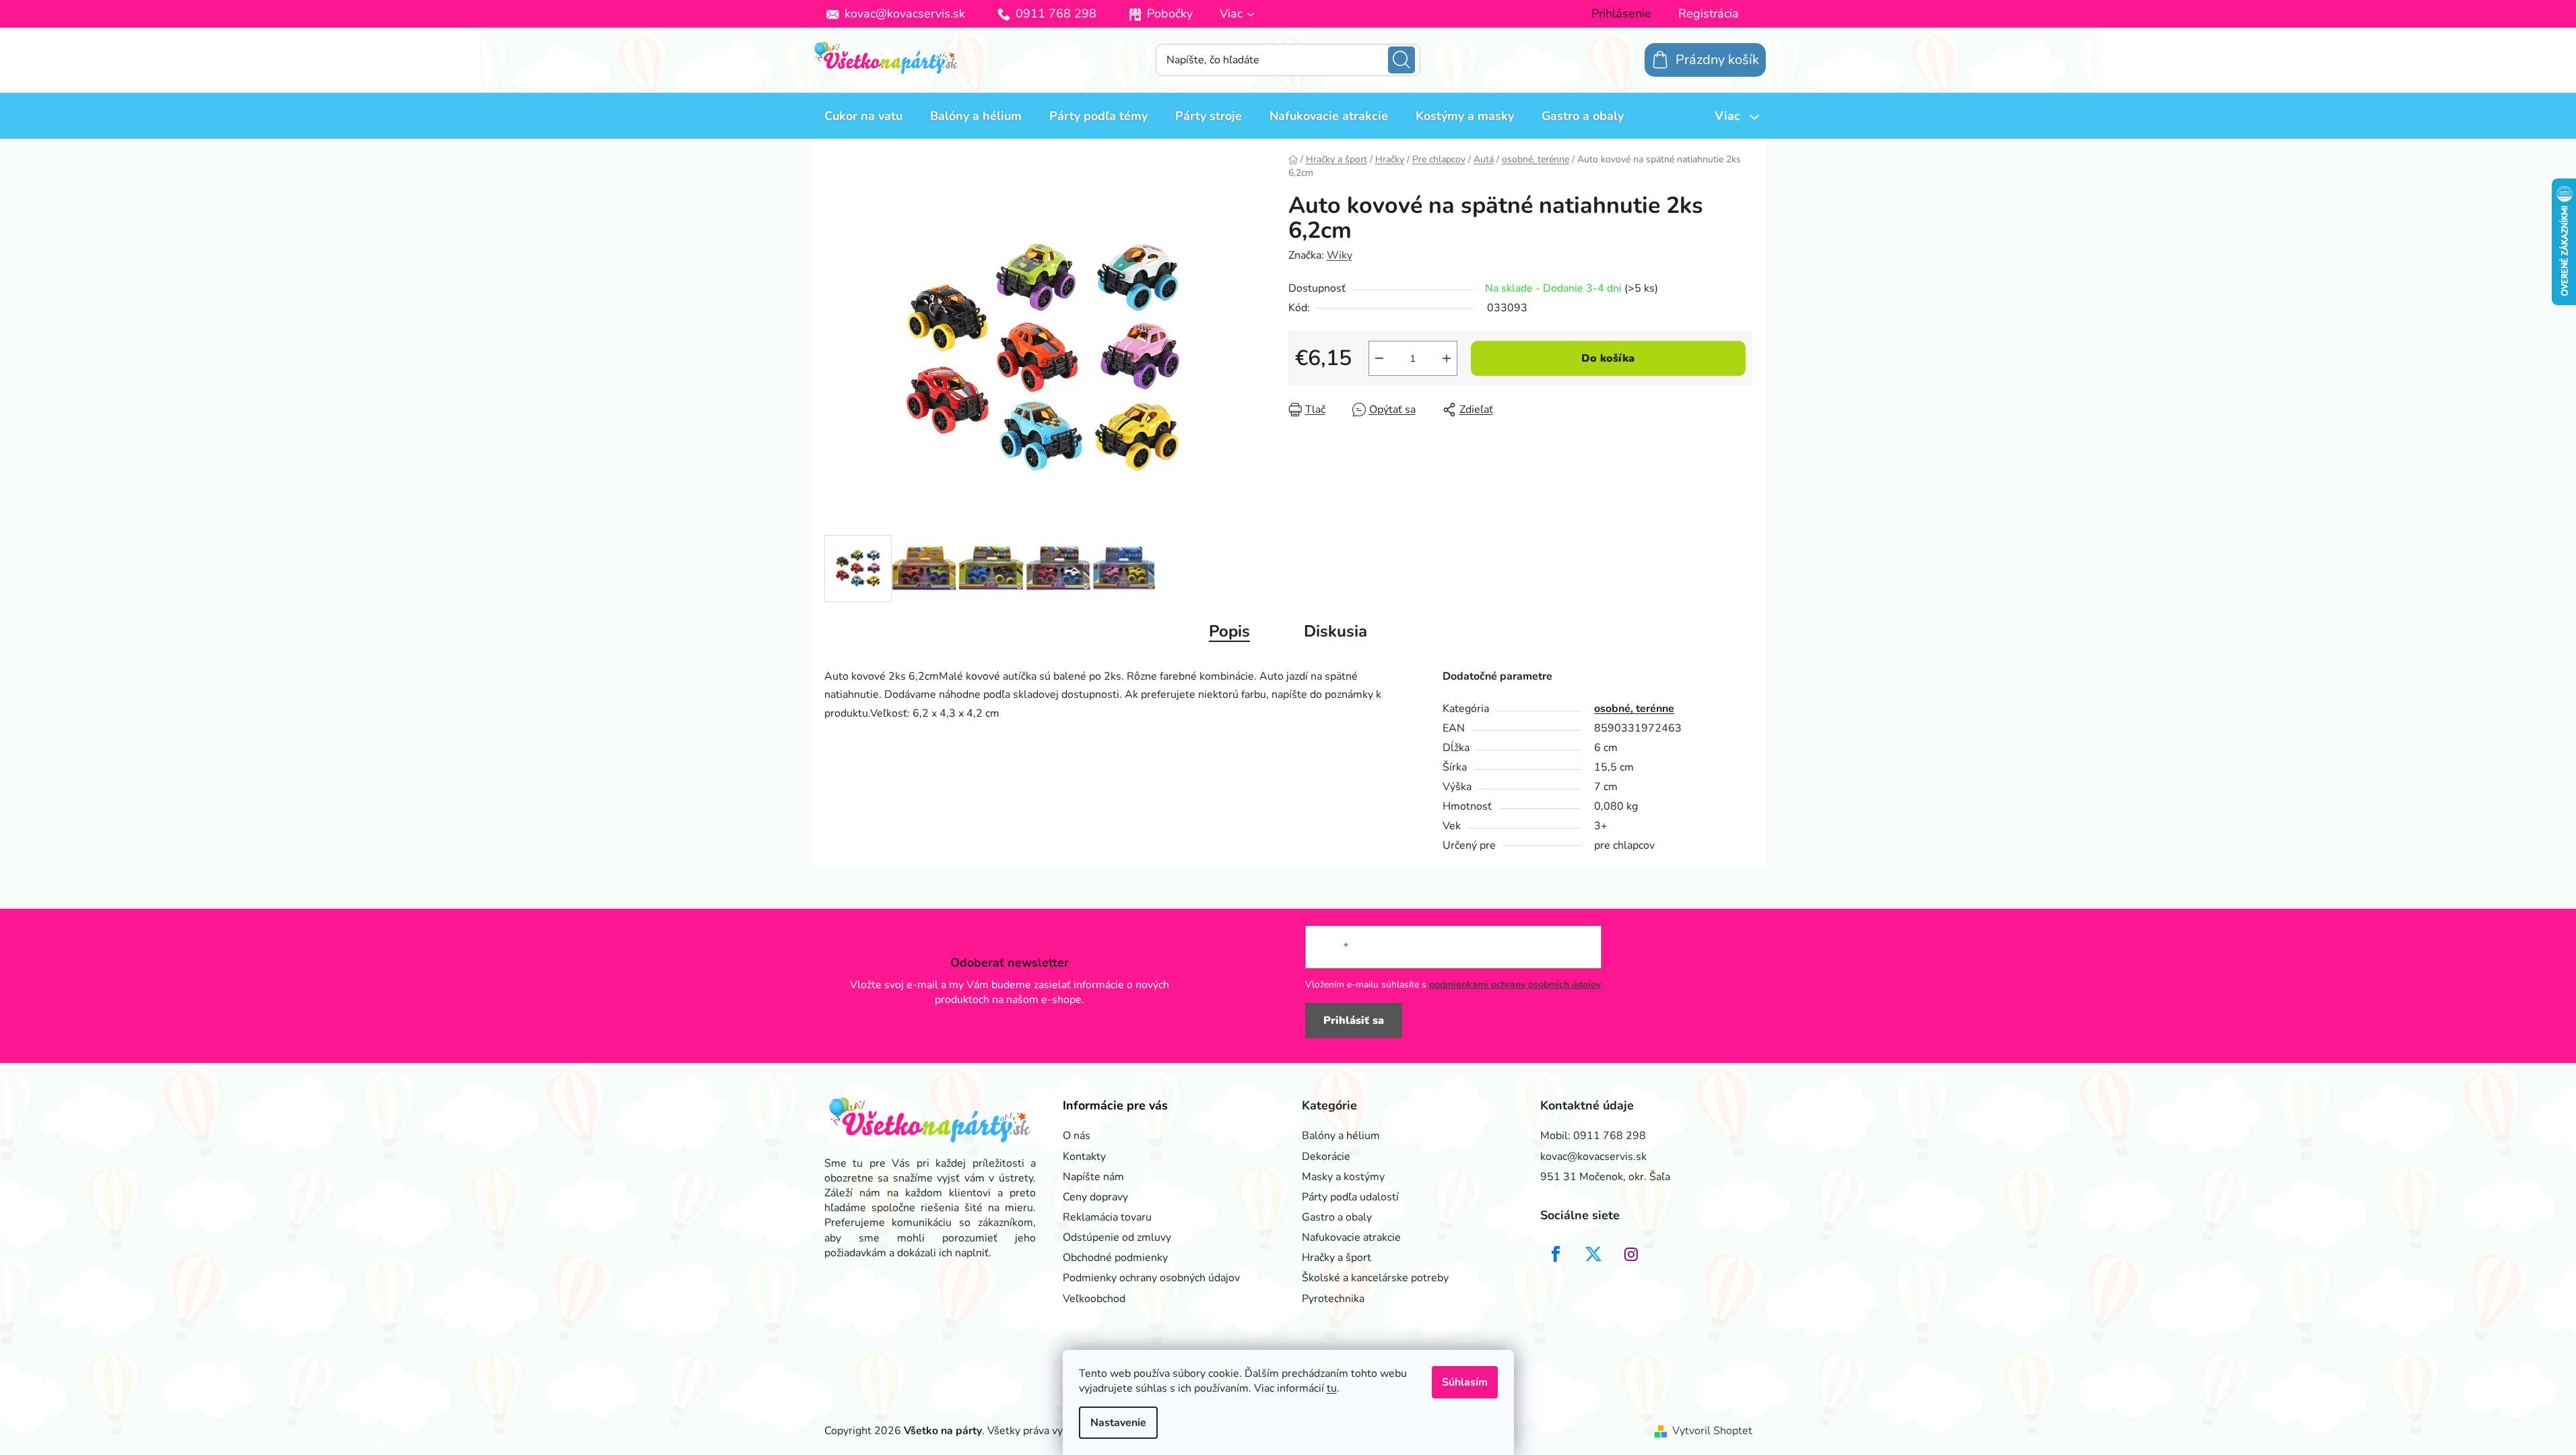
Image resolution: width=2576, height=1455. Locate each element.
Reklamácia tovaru (1107, 1217)
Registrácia (1709, 13)
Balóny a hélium (1341, 1136)
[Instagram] (1631, 1254)
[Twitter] (1593, 1254)
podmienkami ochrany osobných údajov (1515, 984)
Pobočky (1170, 13)
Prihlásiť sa (1354, 1021)
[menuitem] (863, 116)
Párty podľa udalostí (1350, 1197)
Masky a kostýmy (1343, 1177)
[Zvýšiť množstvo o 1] (1447, 358)
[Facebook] (1556, 1254)
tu (1332, 1388)
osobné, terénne (1634, 709)
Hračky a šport (1336, 1258)
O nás (1077, 1136)
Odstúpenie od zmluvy (1117, 1237)
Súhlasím (1465, 1382)
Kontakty (1084, 1157)
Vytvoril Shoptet (1712, 1431)
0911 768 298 (1056, 13)
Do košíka (1608, 358)
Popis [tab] (1229, 631)
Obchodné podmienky (1115, 1258)
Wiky (1340, 255)
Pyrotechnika (1333, 1299)
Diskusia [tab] (1335, 631)
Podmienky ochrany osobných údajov (1151, 1278)
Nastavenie (1118, 1423)
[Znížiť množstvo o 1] (1379, 358)
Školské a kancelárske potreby (1375, 1278)
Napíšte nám (1093, 1177)
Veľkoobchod (1094, 1299)
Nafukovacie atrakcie (1351, 1237)
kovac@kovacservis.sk (905, 13)
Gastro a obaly (1337, 1217)
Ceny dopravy (1095, 1197)
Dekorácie (1326, 1157)
